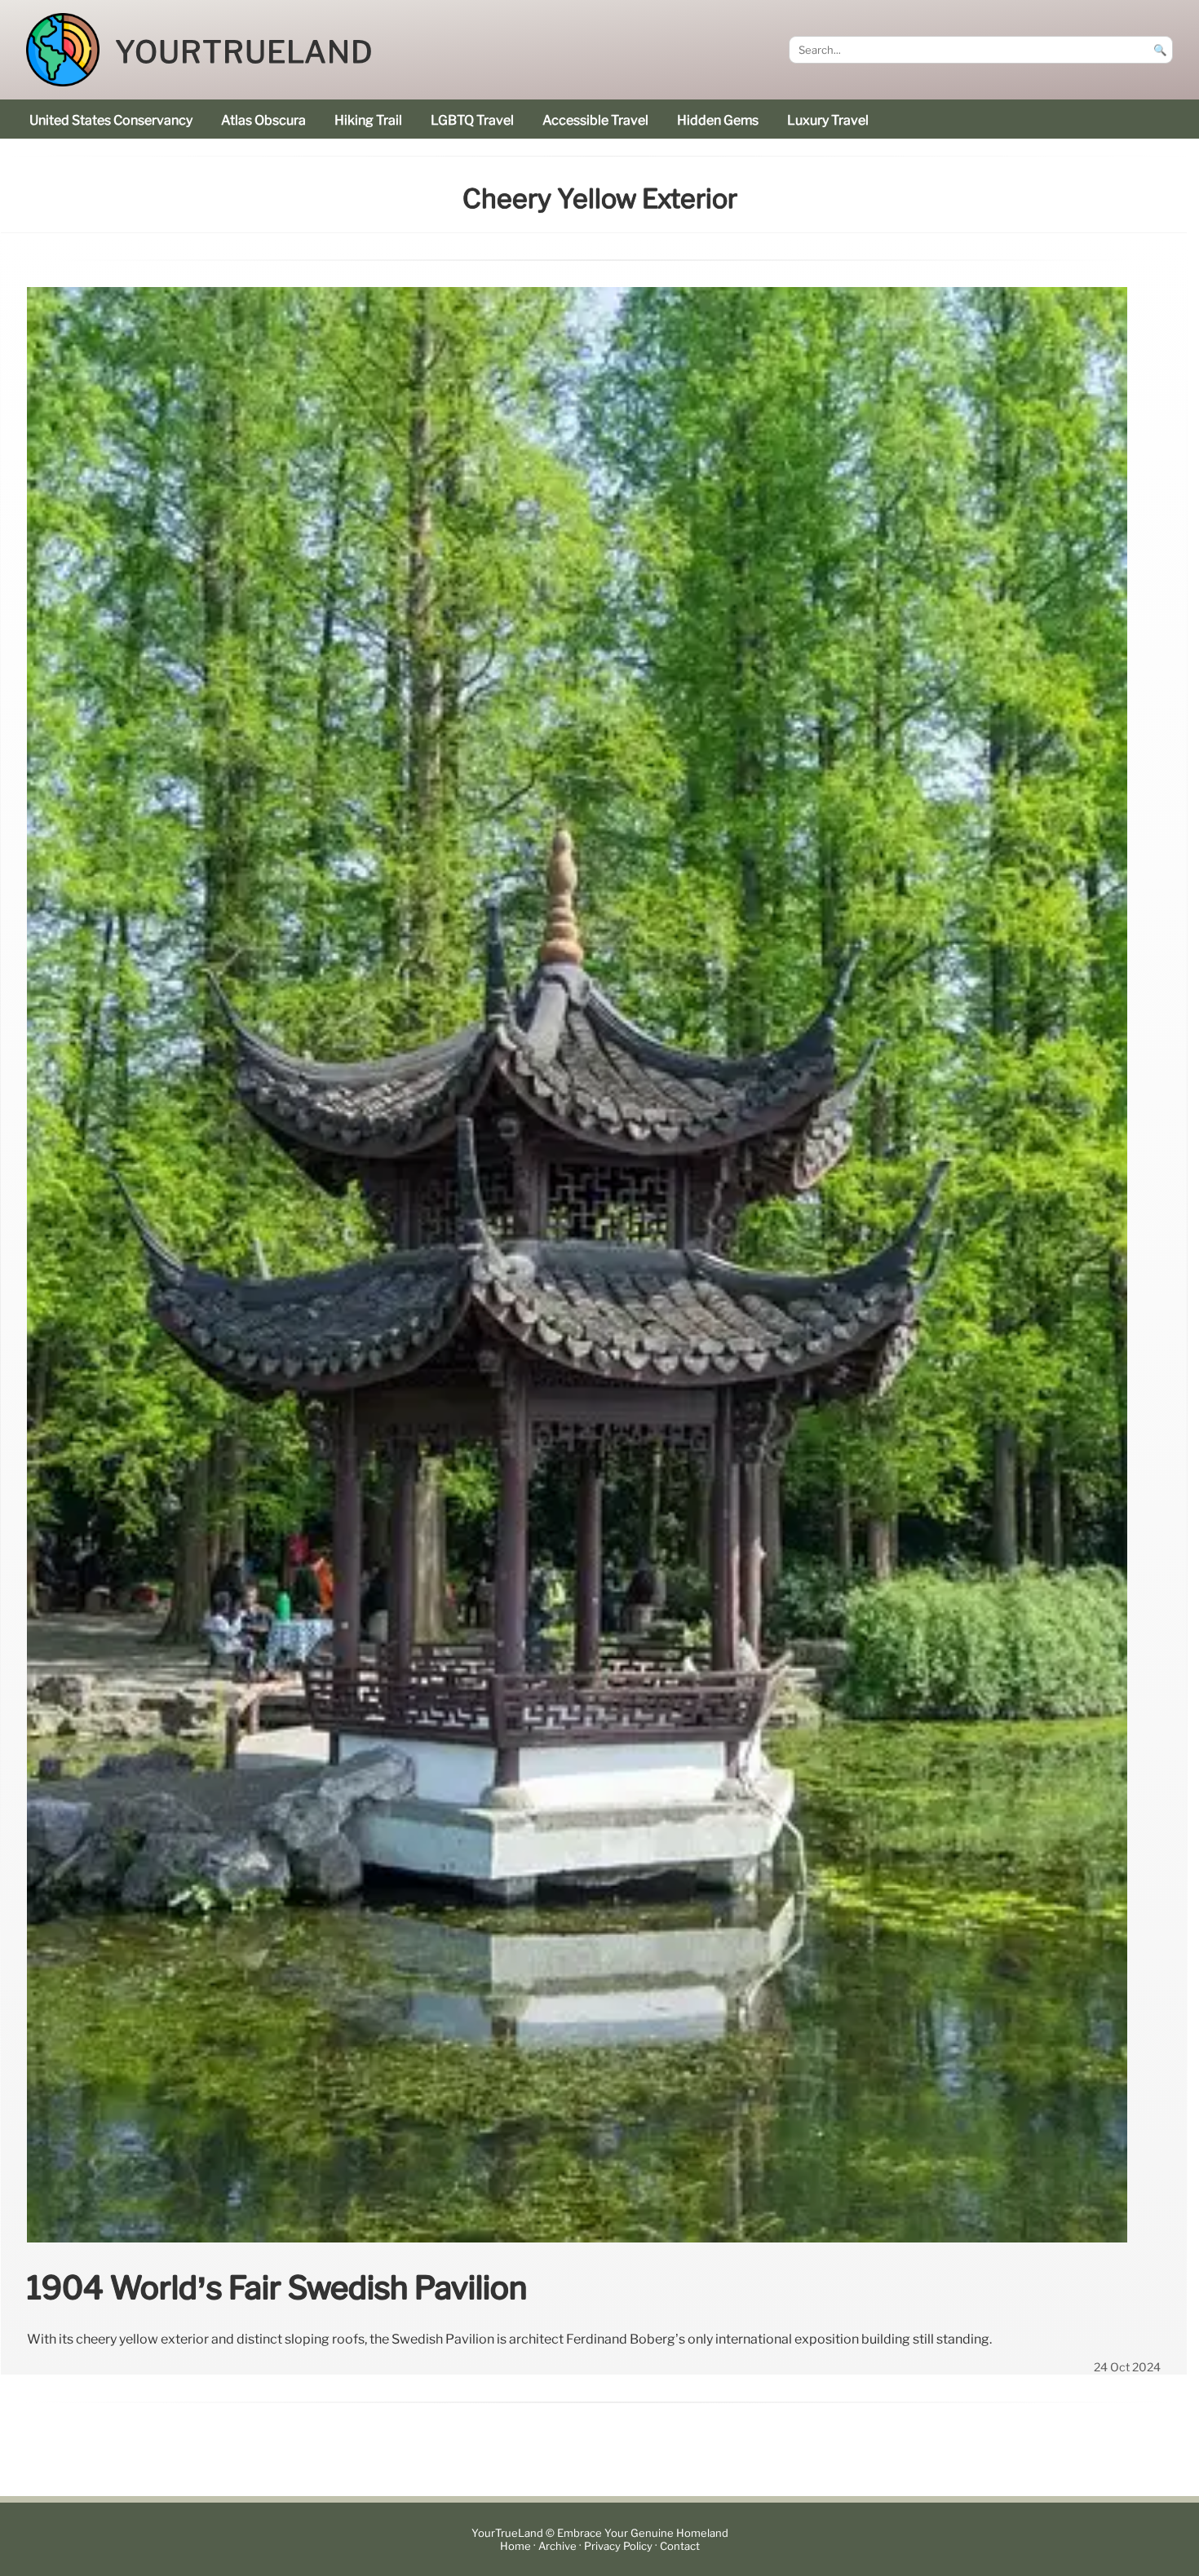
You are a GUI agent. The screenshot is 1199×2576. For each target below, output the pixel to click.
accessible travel (595, 120)
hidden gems (718, 120)
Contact (680, 2546)
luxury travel (828, 120)
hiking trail (368, 120)
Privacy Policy (618, 2546)
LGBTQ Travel (472, 120)
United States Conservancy (111, 120)
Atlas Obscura (263, 120)
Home (515, 2546)
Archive (557, 2546)
